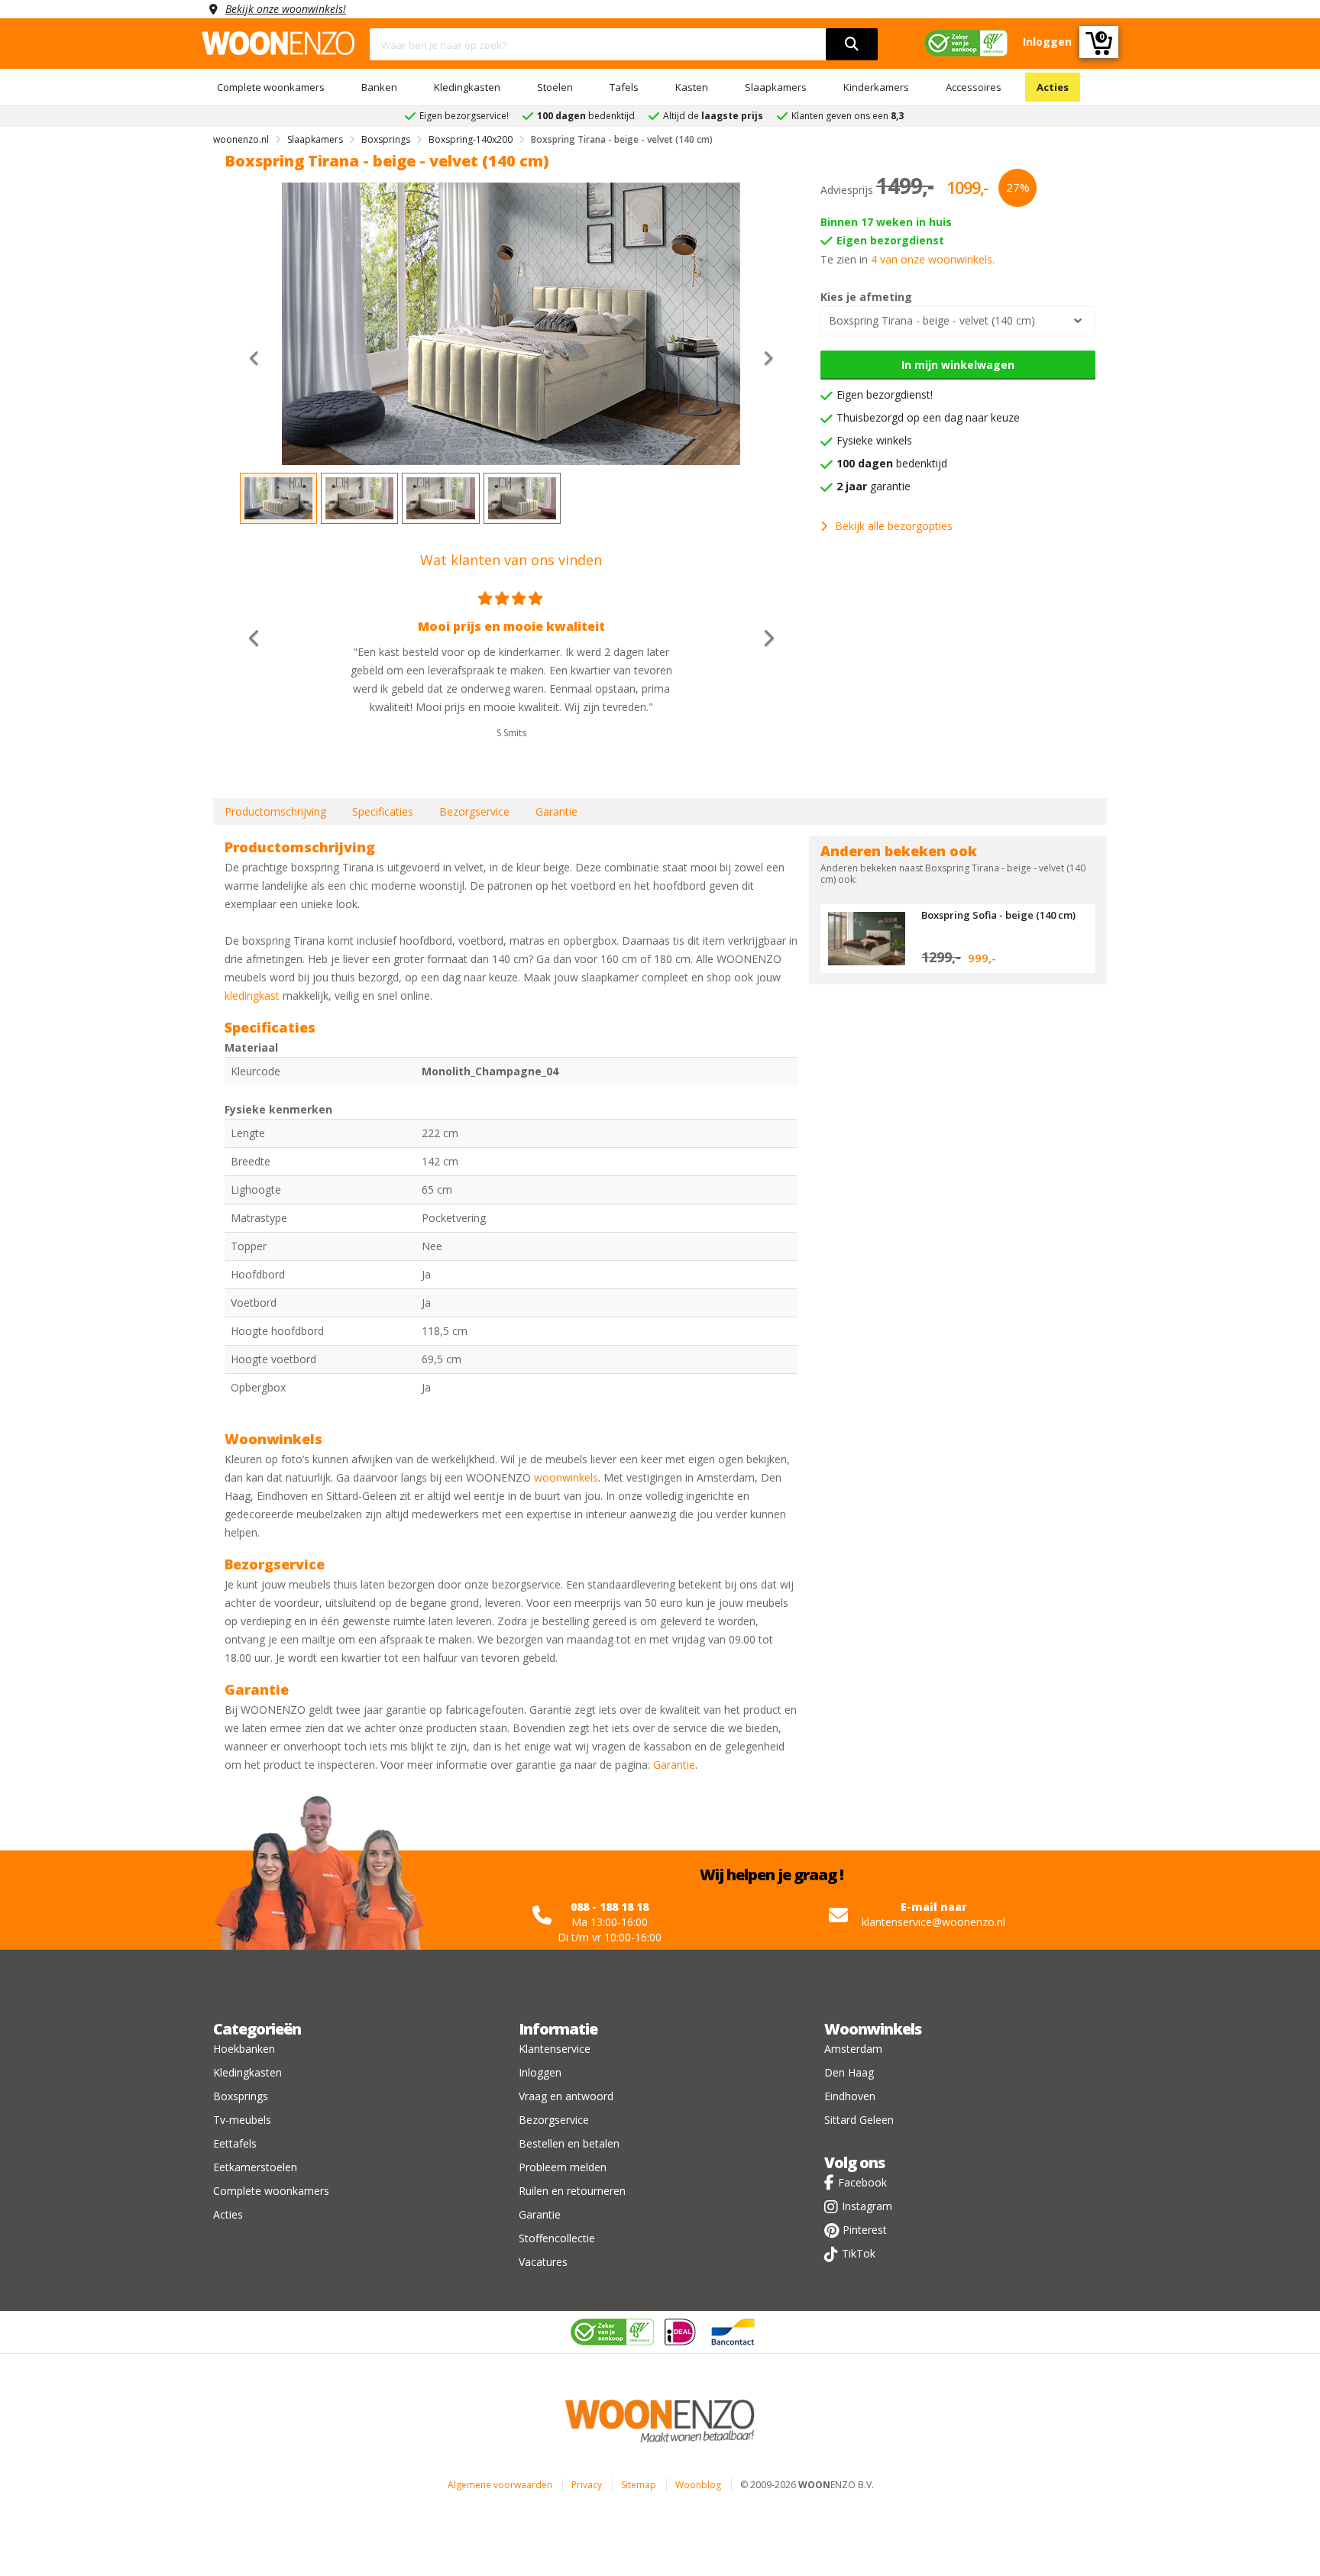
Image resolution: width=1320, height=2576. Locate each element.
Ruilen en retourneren (572, 2191)
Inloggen (540, 2072)
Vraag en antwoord (566, 2096)
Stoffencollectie (557, 2238)
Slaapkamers (776, 87)
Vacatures (543, 2262)
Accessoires (974, 87)
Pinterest (865, 2230)
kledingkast (252, 995)
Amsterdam (853, 2049)
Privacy (587, 2485)
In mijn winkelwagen (958, 365)
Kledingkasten (467, 87)
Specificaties (383, 811)
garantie (874, 486)
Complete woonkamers (271, 87)
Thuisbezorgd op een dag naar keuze (928, 417)
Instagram (867, 2206)
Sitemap (639, 2485)
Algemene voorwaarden (500, 2485)
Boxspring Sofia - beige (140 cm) (998, 915)
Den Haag (849, 2072)
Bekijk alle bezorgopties (894, 526)
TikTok (859, 2253)
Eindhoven (850, 2096)
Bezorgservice (474, 811)
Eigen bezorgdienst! (885, 394)
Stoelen (555, 87)
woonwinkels (566, 1477)
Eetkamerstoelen (255, 2167)
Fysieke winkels (874, 440)
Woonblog (698, 2485)
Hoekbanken (244, 2049)
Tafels (624, 87)
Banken (379, 87)
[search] (852, 44)
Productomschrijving (275, 811)
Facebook (862, 2182)
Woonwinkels (873, 2029)
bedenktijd (892, 463)
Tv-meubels (242, 2120)
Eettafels (235, 2143)
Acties (1053, 87)
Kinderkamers (876, 87)
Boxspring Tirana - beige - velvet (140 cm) (932, 320)
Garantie (556, 811)
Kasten (692, 87)
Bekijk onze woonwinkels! (286, 9)
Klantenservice (555, 2049)
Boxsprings (241, 2096)
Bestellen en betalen (569, 2143)
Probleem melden (563, 2167)
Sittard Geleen (859, 2120)
